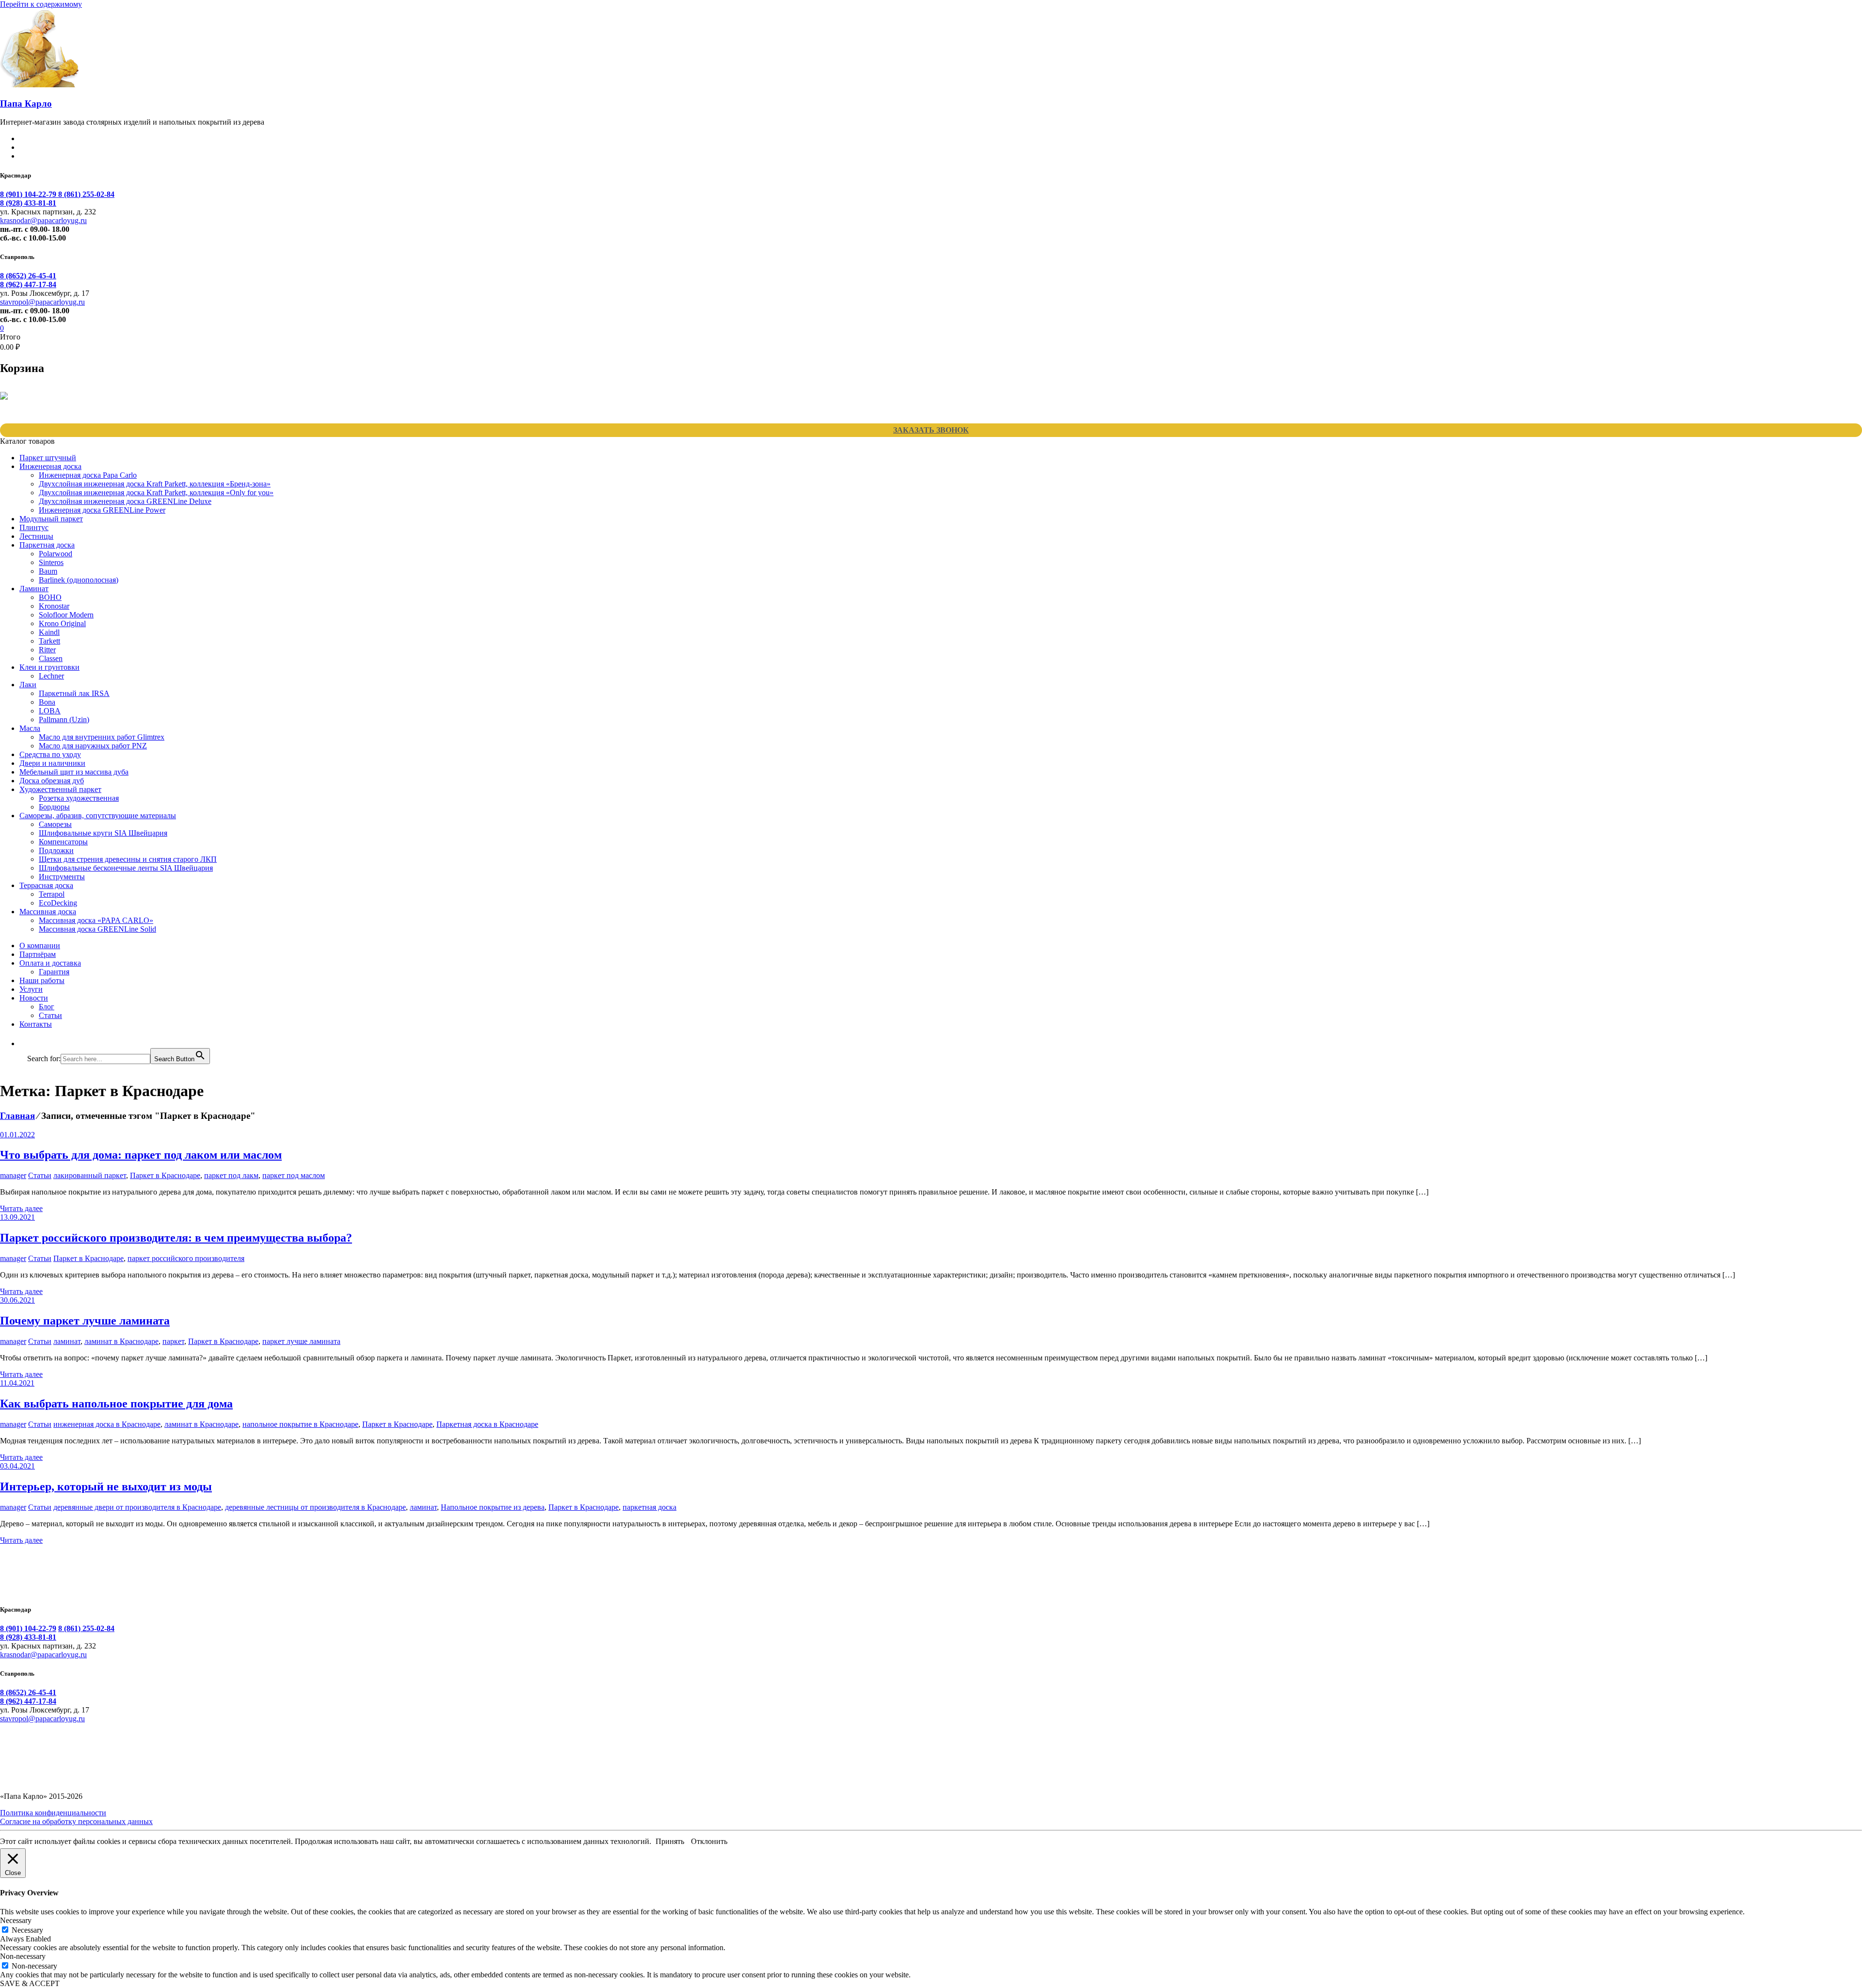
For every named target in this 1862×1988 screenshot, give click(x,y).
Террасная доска (46, 885)
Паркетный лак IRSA (74, 693)
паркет (173, 1341)
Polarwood (56, 554)
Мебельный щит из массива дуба (74, 772)
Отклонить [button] (709, 1841)
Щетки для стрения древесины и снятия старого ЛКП (128, 859)
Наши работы (42, 980)
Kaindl (49, 632)
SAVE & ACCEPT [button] (30, 1983)
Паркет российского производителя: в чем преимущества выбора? (176, 1238)
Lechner (51, 676)
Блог (47, 1007)
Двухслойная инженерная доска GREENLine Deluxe (125, 501)
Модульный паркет (51, 519)
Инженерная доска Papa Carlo (88, 475)
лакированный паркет (90, 1175)
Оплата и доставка (50, 963)
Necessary (27, 1930)
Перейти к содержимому (41, 4)
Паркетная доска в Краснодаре (487, 1424)
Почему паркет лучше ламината (85, 1321)
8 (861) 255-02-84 (86, 194)
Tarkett (49, 641)
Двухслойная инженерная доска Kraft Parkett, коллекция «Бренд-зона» (155, 484)
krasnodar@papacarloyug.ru (43, 220)
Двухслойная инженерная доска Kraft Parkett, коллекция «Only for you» (156, 493)
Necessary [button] (16, 1920)
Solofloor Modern (66, 615)
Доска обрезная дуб (52, 781)
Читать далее (21, 1208)
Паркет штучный (48, 458)
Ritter (47, 650)
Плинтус (34, 527)
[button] (32, 1043)
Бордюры (54, 807)
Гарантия (54, 972)
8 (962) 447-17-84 (28, 284)
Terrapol (52, 894)
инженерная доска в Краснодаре (107, 1424)
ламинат (67, 1341)
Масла (30, 728)
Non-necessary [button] (23, 1956)
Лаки (28, 685)
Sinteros (51, 562)
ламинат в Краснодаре (121, 1341)
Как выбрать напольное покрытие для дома (116, 1404)
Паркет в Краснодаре (165, 1175)
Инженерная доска (50, 466)
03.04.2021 (17, 1466)
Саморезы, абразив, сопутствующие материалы (98, 816)
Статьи (50, 1015)
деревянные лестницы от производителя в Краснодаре (315, 1507)
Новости (34, 998)
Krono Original (62, 623)
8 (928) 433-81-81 (28, 203)
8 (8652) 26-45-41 (28, 276)
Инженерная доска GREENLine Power (102, 510)
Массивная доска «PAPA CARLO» (96, 920)
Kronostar (54, 606)
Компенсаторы (63, 842)
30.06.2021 (17, 1300)
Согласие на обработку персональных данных (76, 1821)
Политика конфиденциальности (53, 1813)
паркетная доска (650, 1507)
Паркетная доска (47, 545)
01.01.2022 (17, 1135)
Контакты (36, 1024)
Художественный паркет (60, 789)
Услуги (31, 989)
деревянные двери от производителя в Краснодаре (137, 1507)
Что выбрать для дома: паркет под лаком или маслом (141, 1155)
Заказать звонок (931, 430)
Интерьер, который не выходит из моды (106, 1487)
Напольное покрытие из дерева (493, 1507)
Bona (47, 702)
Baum (48, 571)
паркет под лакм (231, 1175)
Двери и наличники (52, 763)
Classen (51, 658)
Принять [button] (670, 1841)
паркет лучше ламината (301, 1341)
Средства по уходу (50, 754)
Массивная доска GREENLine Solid (97, 929)
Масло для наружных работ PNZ (93, 746)
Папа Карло (26, 104)
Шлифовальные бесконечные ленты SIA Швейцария (126, 868)
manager (13, 1175)
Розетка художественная (79, 798)
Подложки (56, 850)
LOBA (50, 711)
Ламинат (34, 589)
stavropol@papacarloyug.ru (42, 302)
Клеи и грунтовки (49, 667)
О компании (40, 946)
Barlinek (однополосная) (79, 580)
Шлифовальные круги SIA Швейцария (103, 833)
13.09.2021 (17, 1217)
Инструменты (62, 877)
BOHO (50, 597)
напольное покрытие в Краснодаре (300, 1424)
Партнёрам (38, 954)
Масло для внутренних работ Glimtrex (102, 737)
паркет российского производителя (186, 1258)
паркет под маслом (294, 1175)
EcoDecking (58, 903)
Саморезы (55, 824)
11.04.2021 (17, 1383)
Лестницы (36, 536)
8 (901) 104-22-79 (29, 194)
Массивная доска (48, 912)
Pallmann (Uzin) (64, 719)
